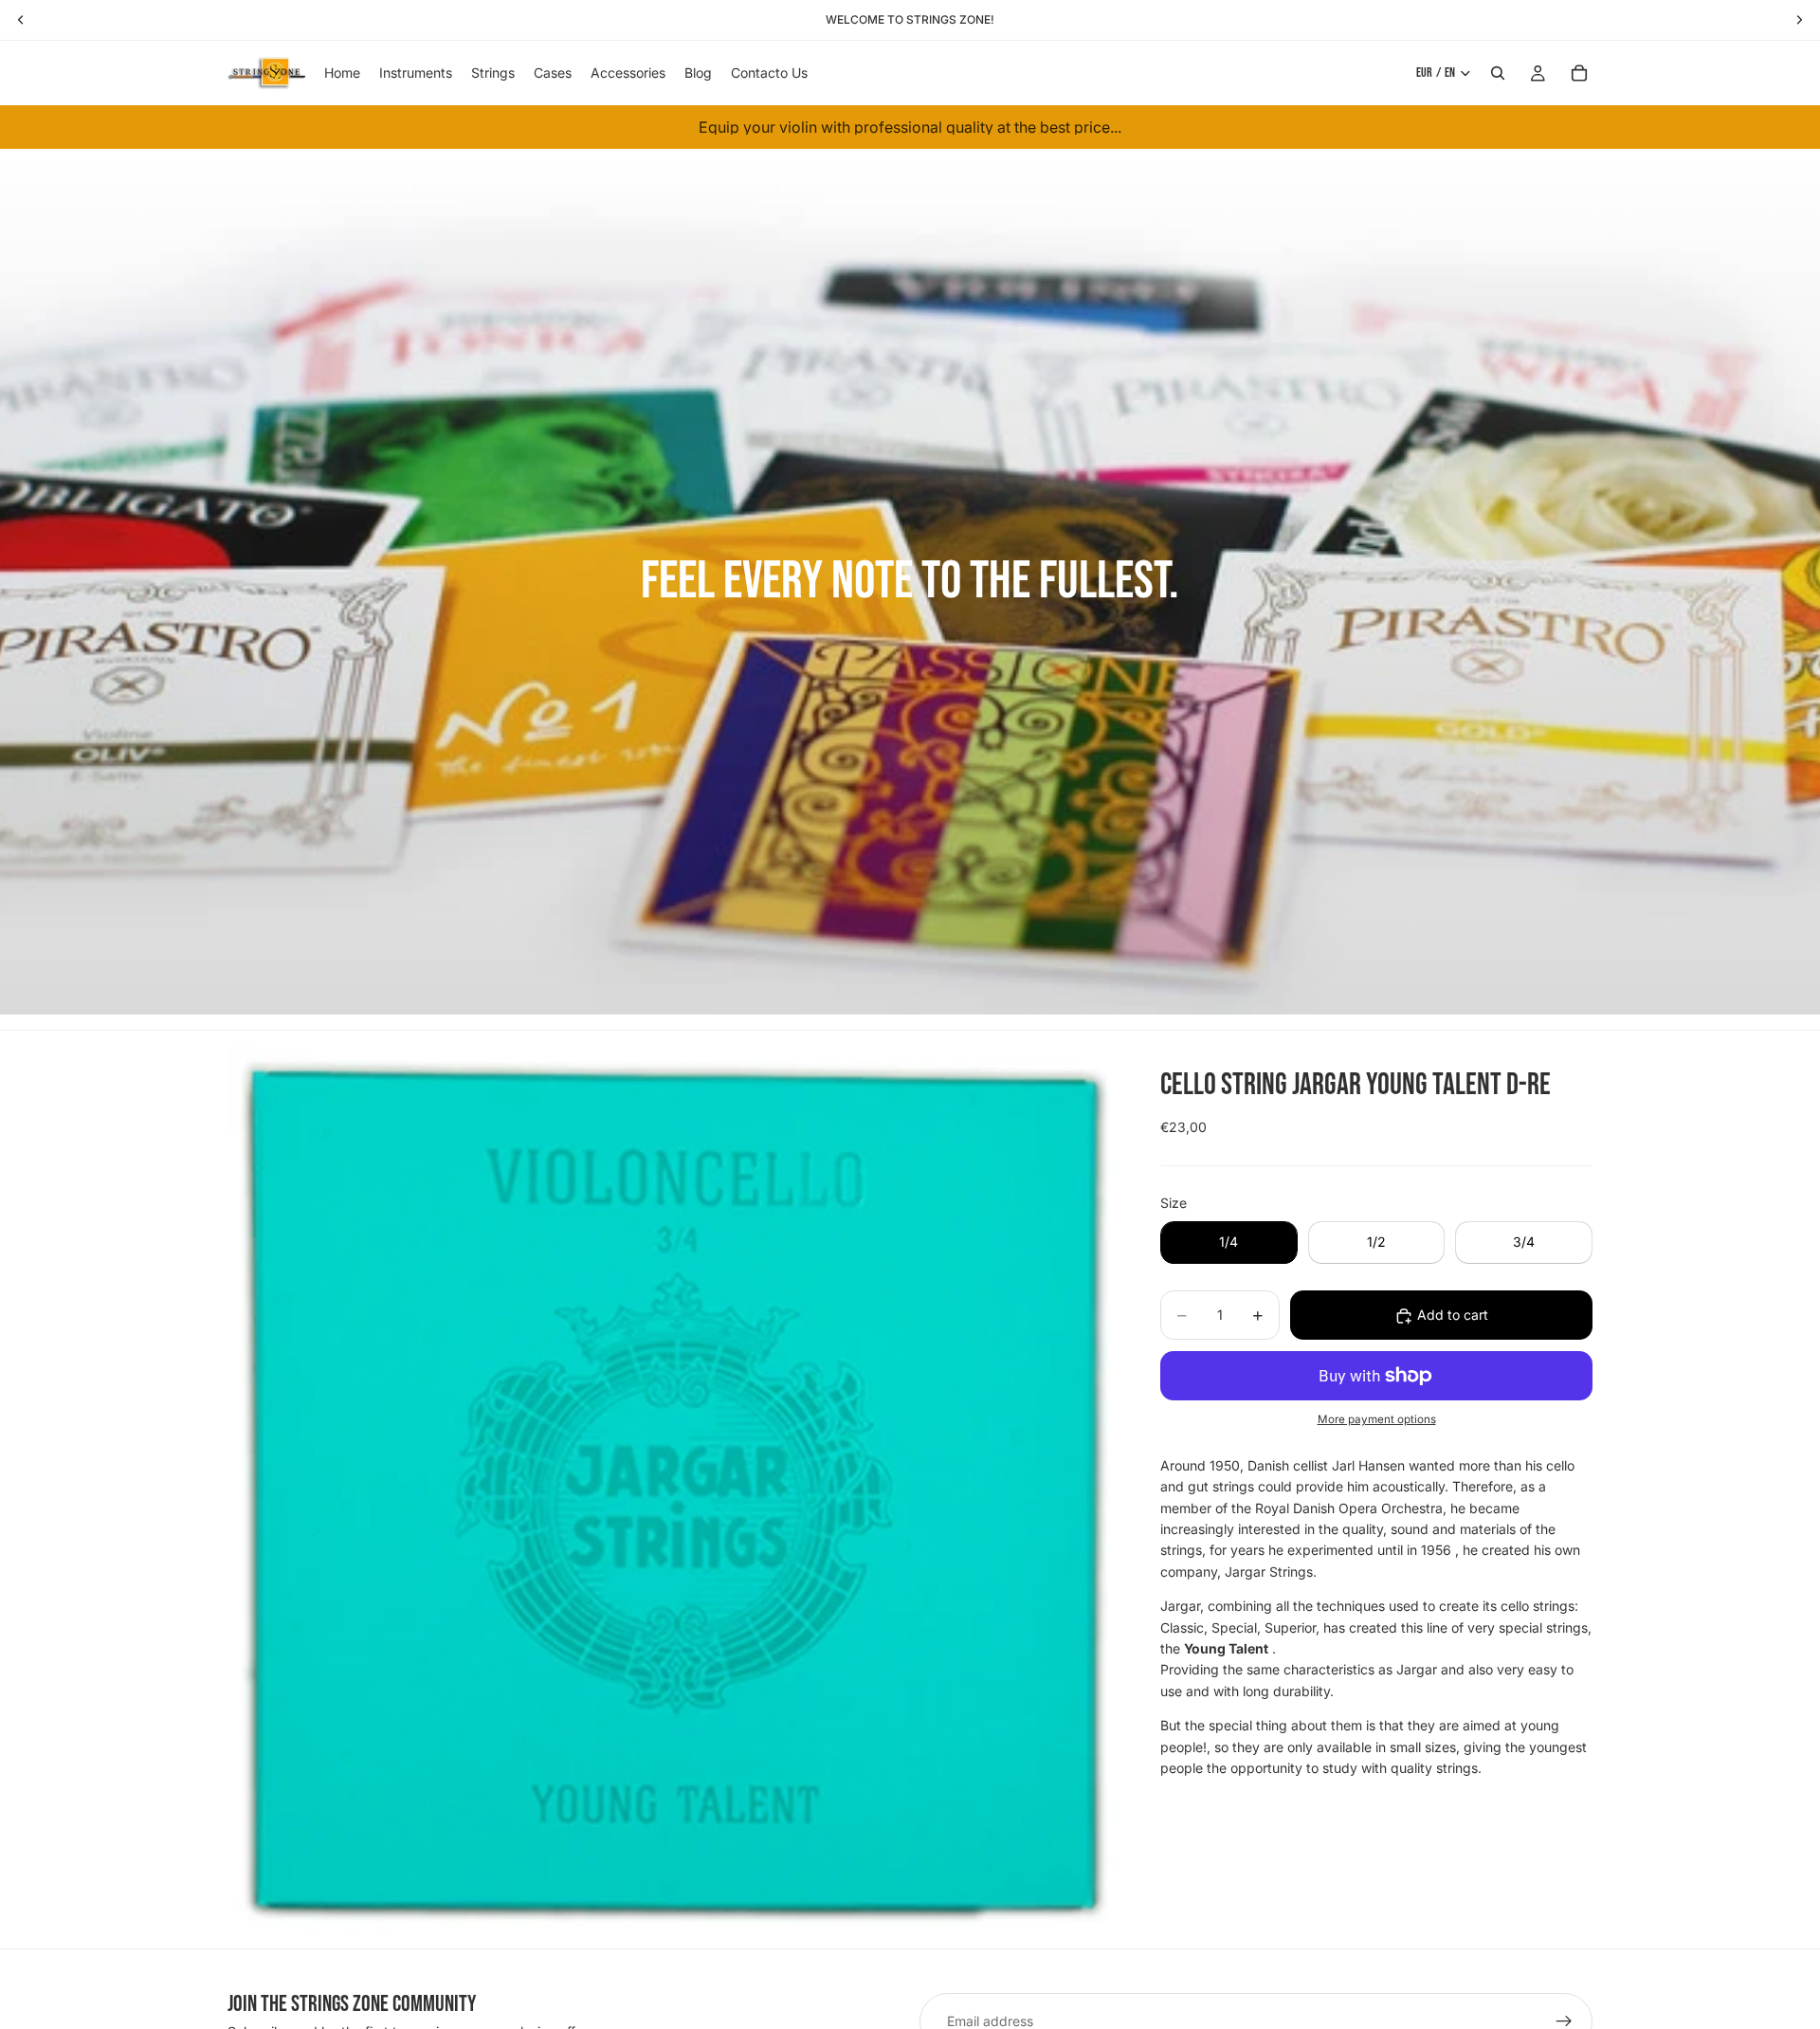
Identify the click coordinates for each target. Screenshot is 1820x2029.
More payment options (1377, 1420)
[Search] (1498, 73)
